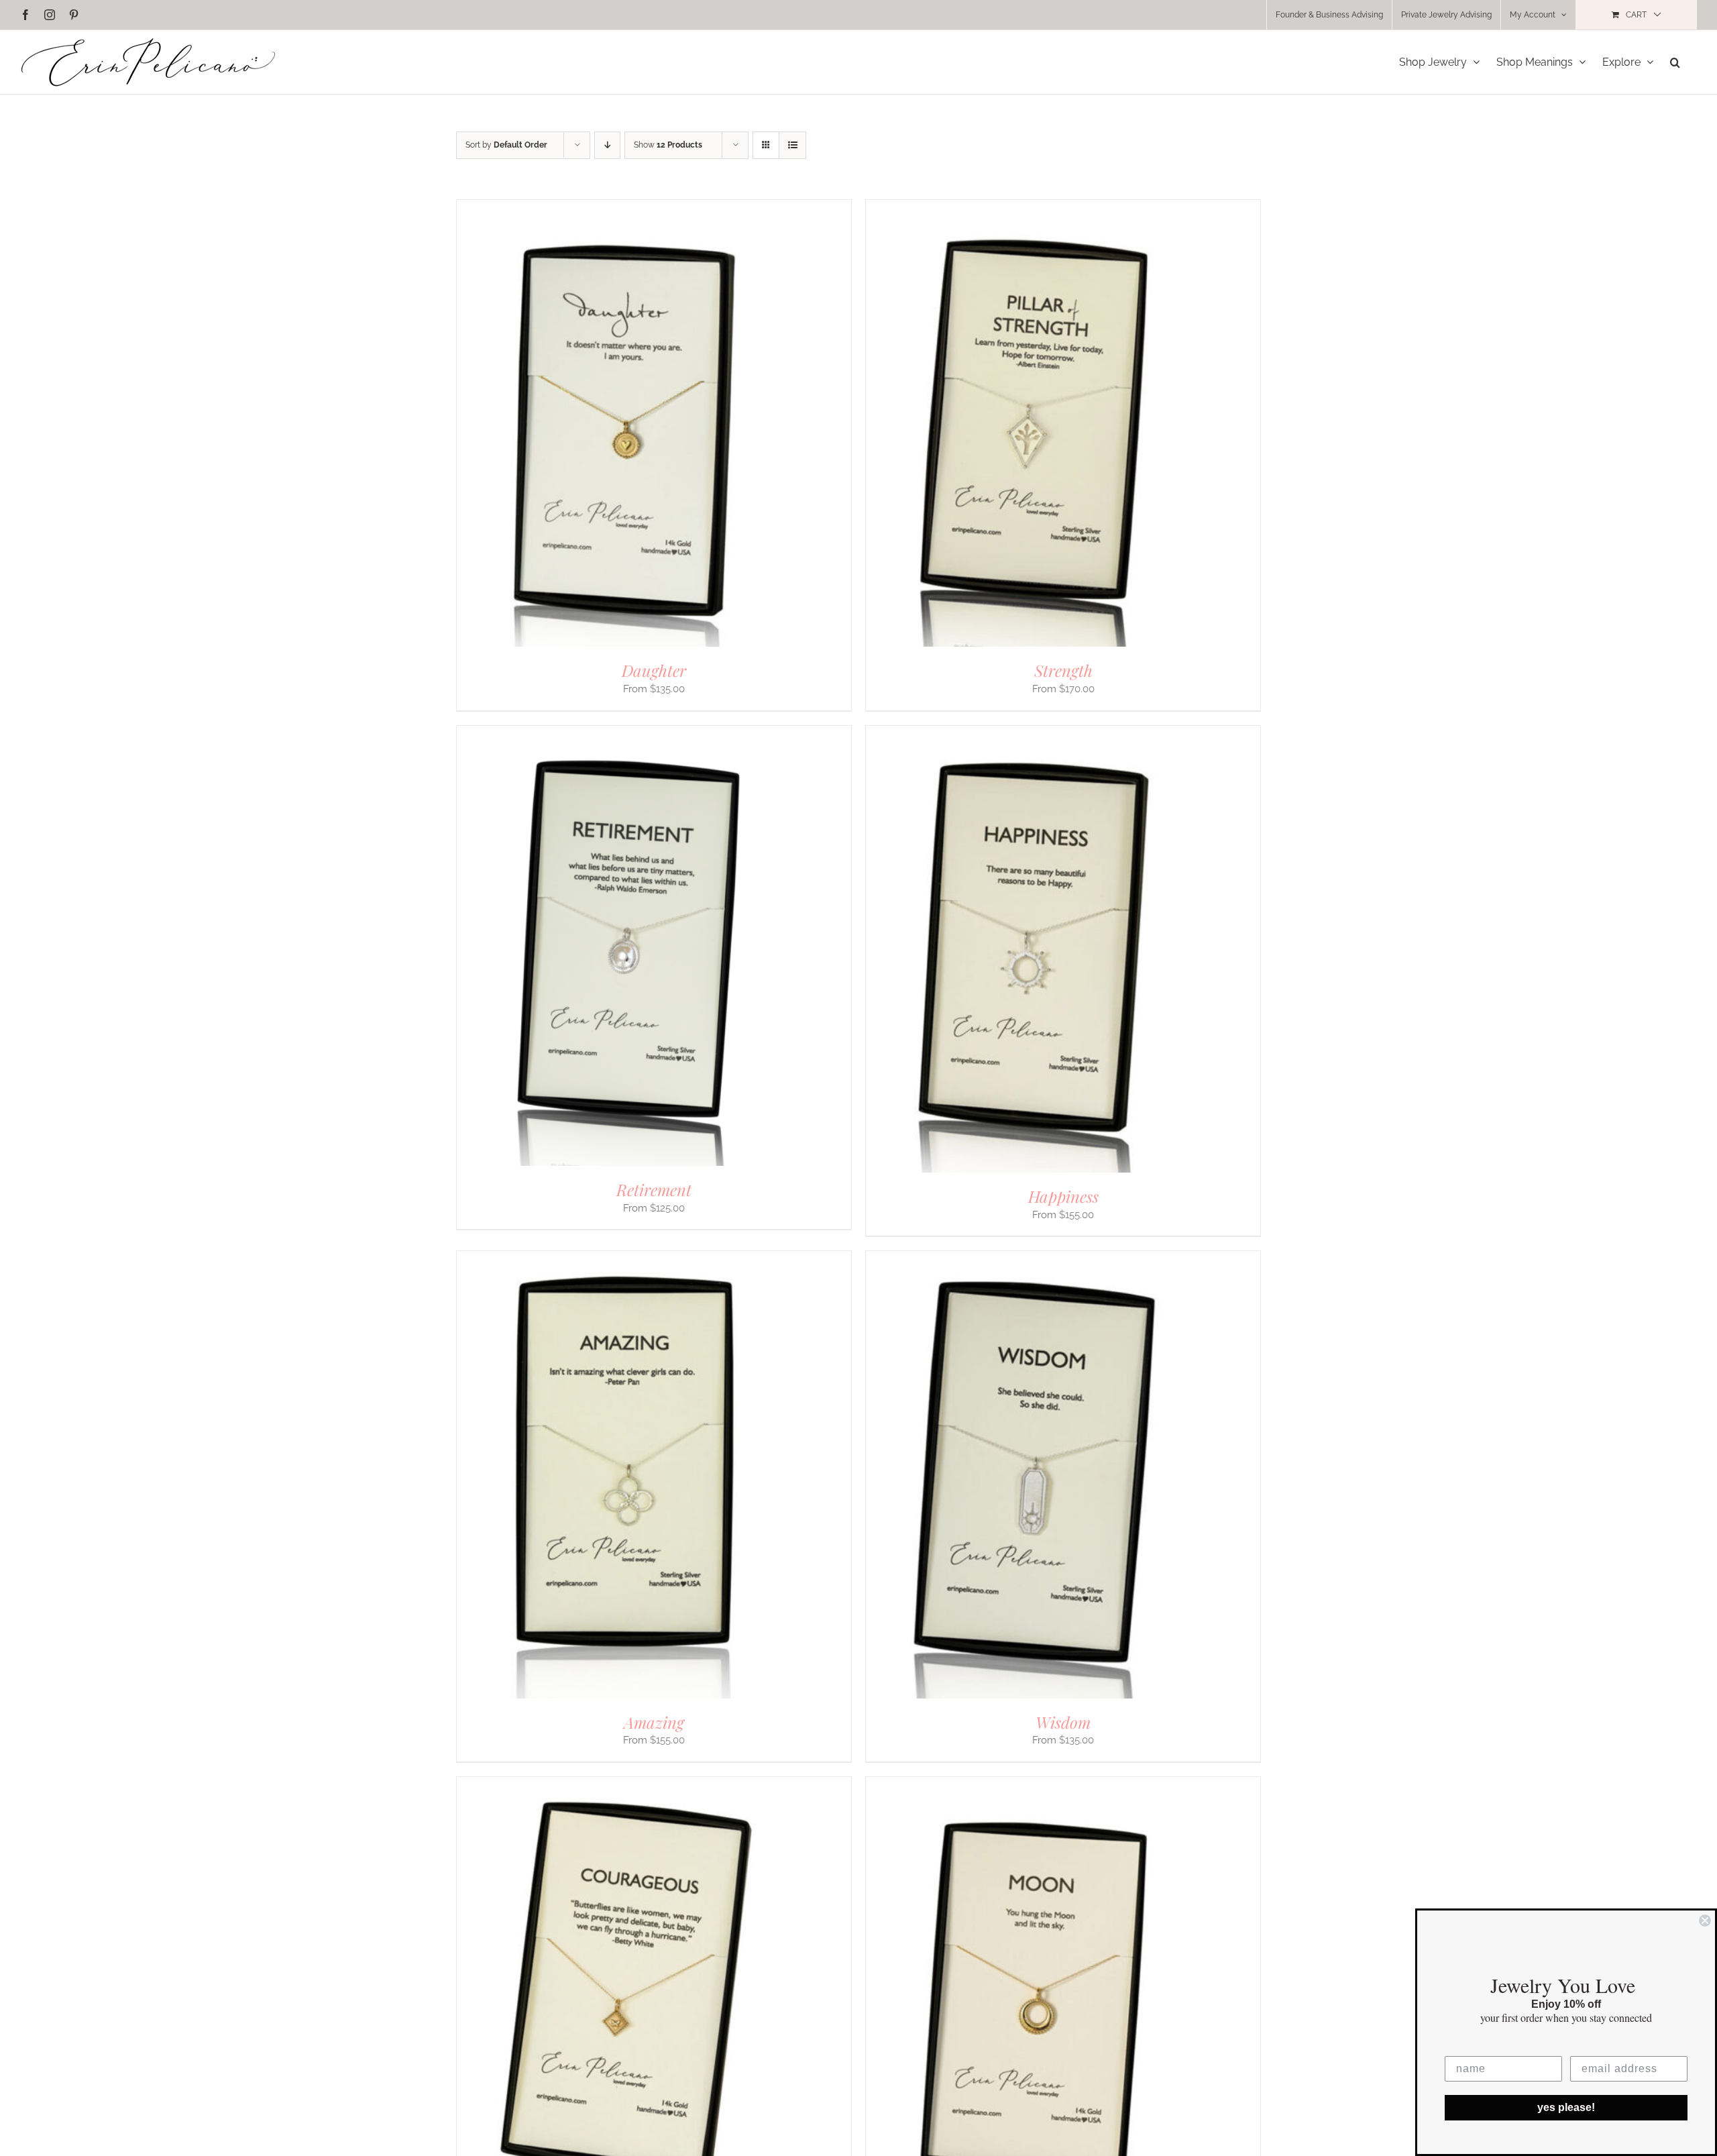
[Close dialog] (1705, 1921)
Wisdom (1063, 1722)
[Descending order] (607, 145)
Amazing (654, 1722)
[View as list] (792, 145)
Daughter (654, 670)
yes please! (1566, 2107)
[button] (1675, 62)
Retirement (654, 1189)
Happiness (1063, 1196)
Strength (1063, 670)
